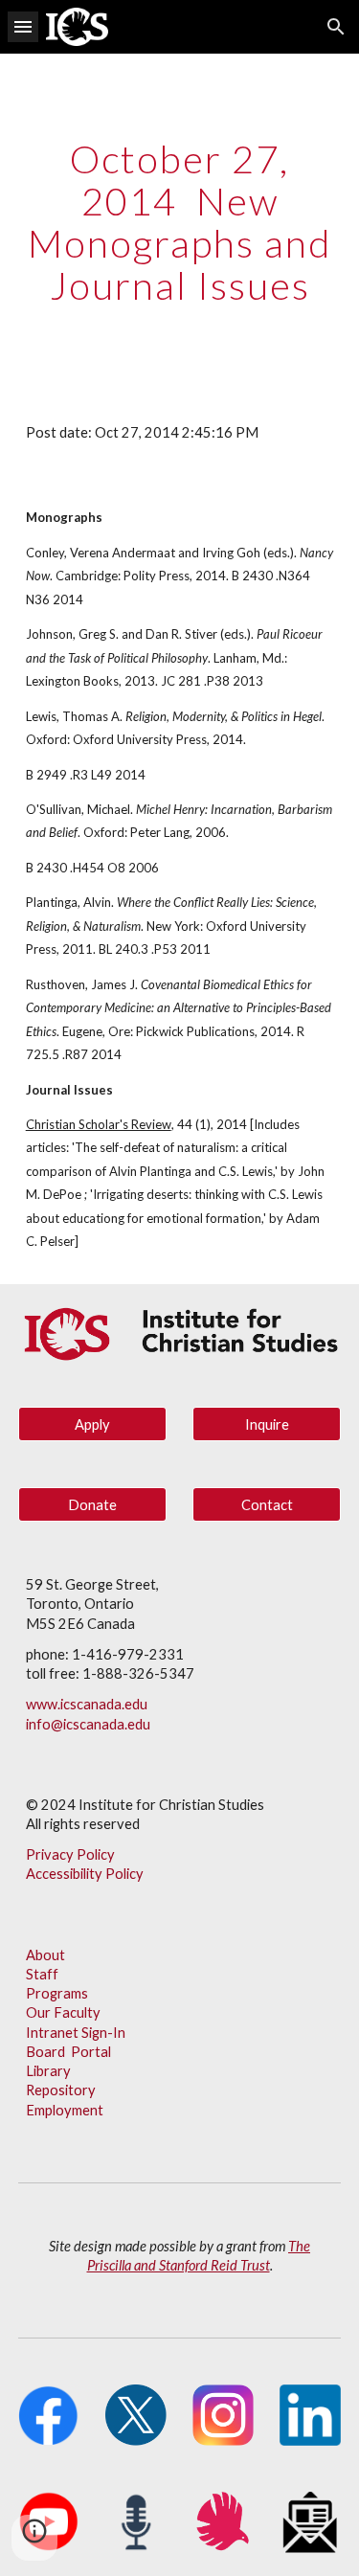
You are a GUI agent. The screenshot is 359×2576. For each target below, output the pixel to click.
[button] (23, 26)
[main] (180, 222)
